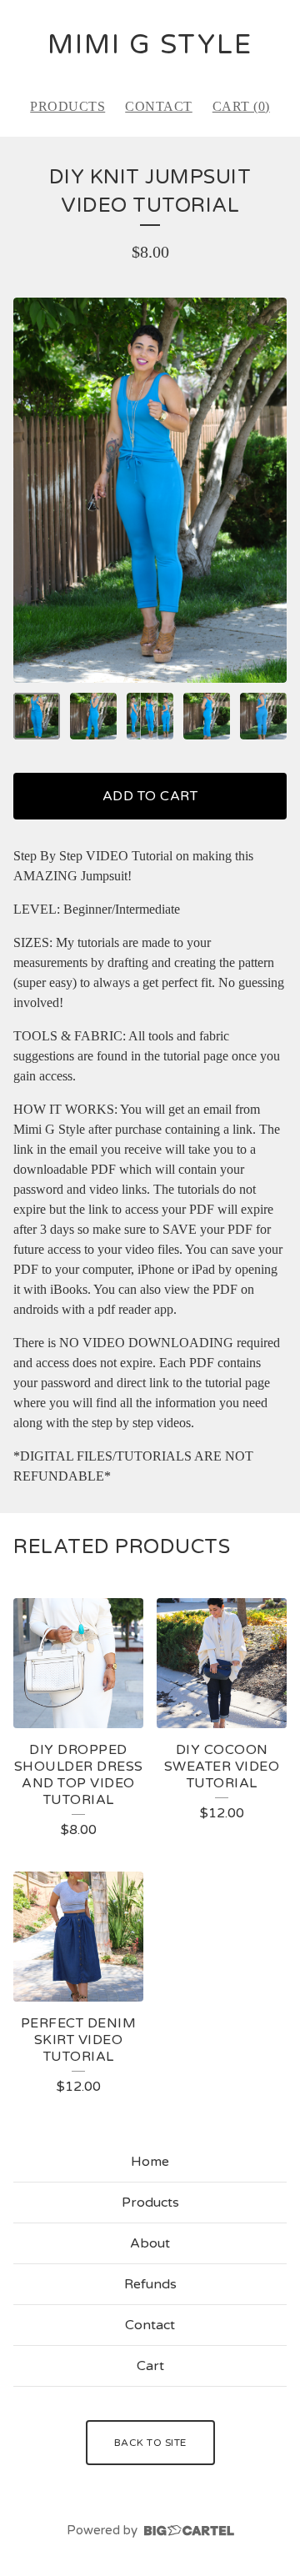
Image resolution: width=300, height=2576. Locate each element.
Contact (159, 106)
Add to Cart (150, 796)
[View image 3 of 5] (150, 716)
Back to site (150, 2443)
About (150, 2243)
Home (150, 2162)
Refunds (150, 2284)
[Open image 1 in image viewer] (150, 490)
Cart (150, 2366)
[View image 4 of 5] (207, 716)
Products (67, 106)
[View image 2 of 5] (93, 716)
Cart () (241, 106)
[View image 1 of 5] (37, 716)
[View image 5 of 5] (263, 716)
